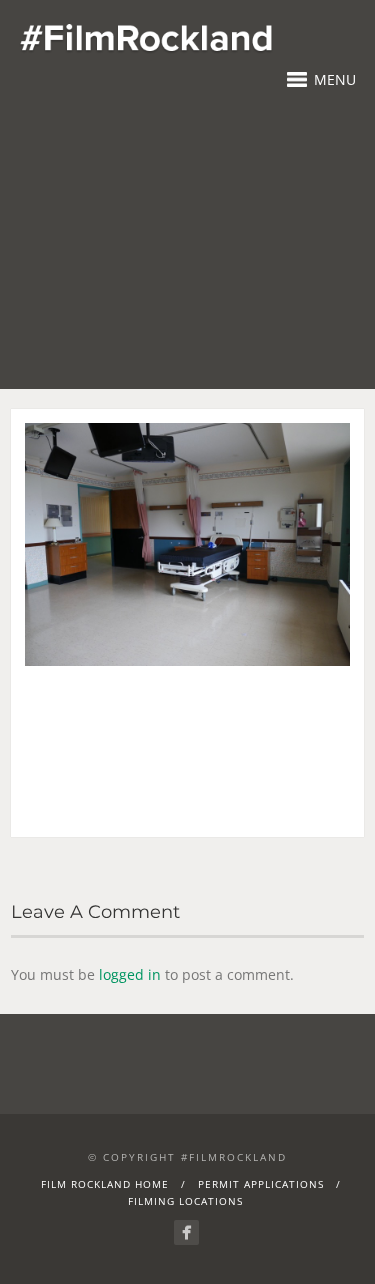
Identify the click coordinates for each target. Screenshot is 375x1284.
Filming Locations (185, 1201)
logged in (130, 974)
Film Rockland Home (105, 1184)
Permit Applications (261, 1184)
